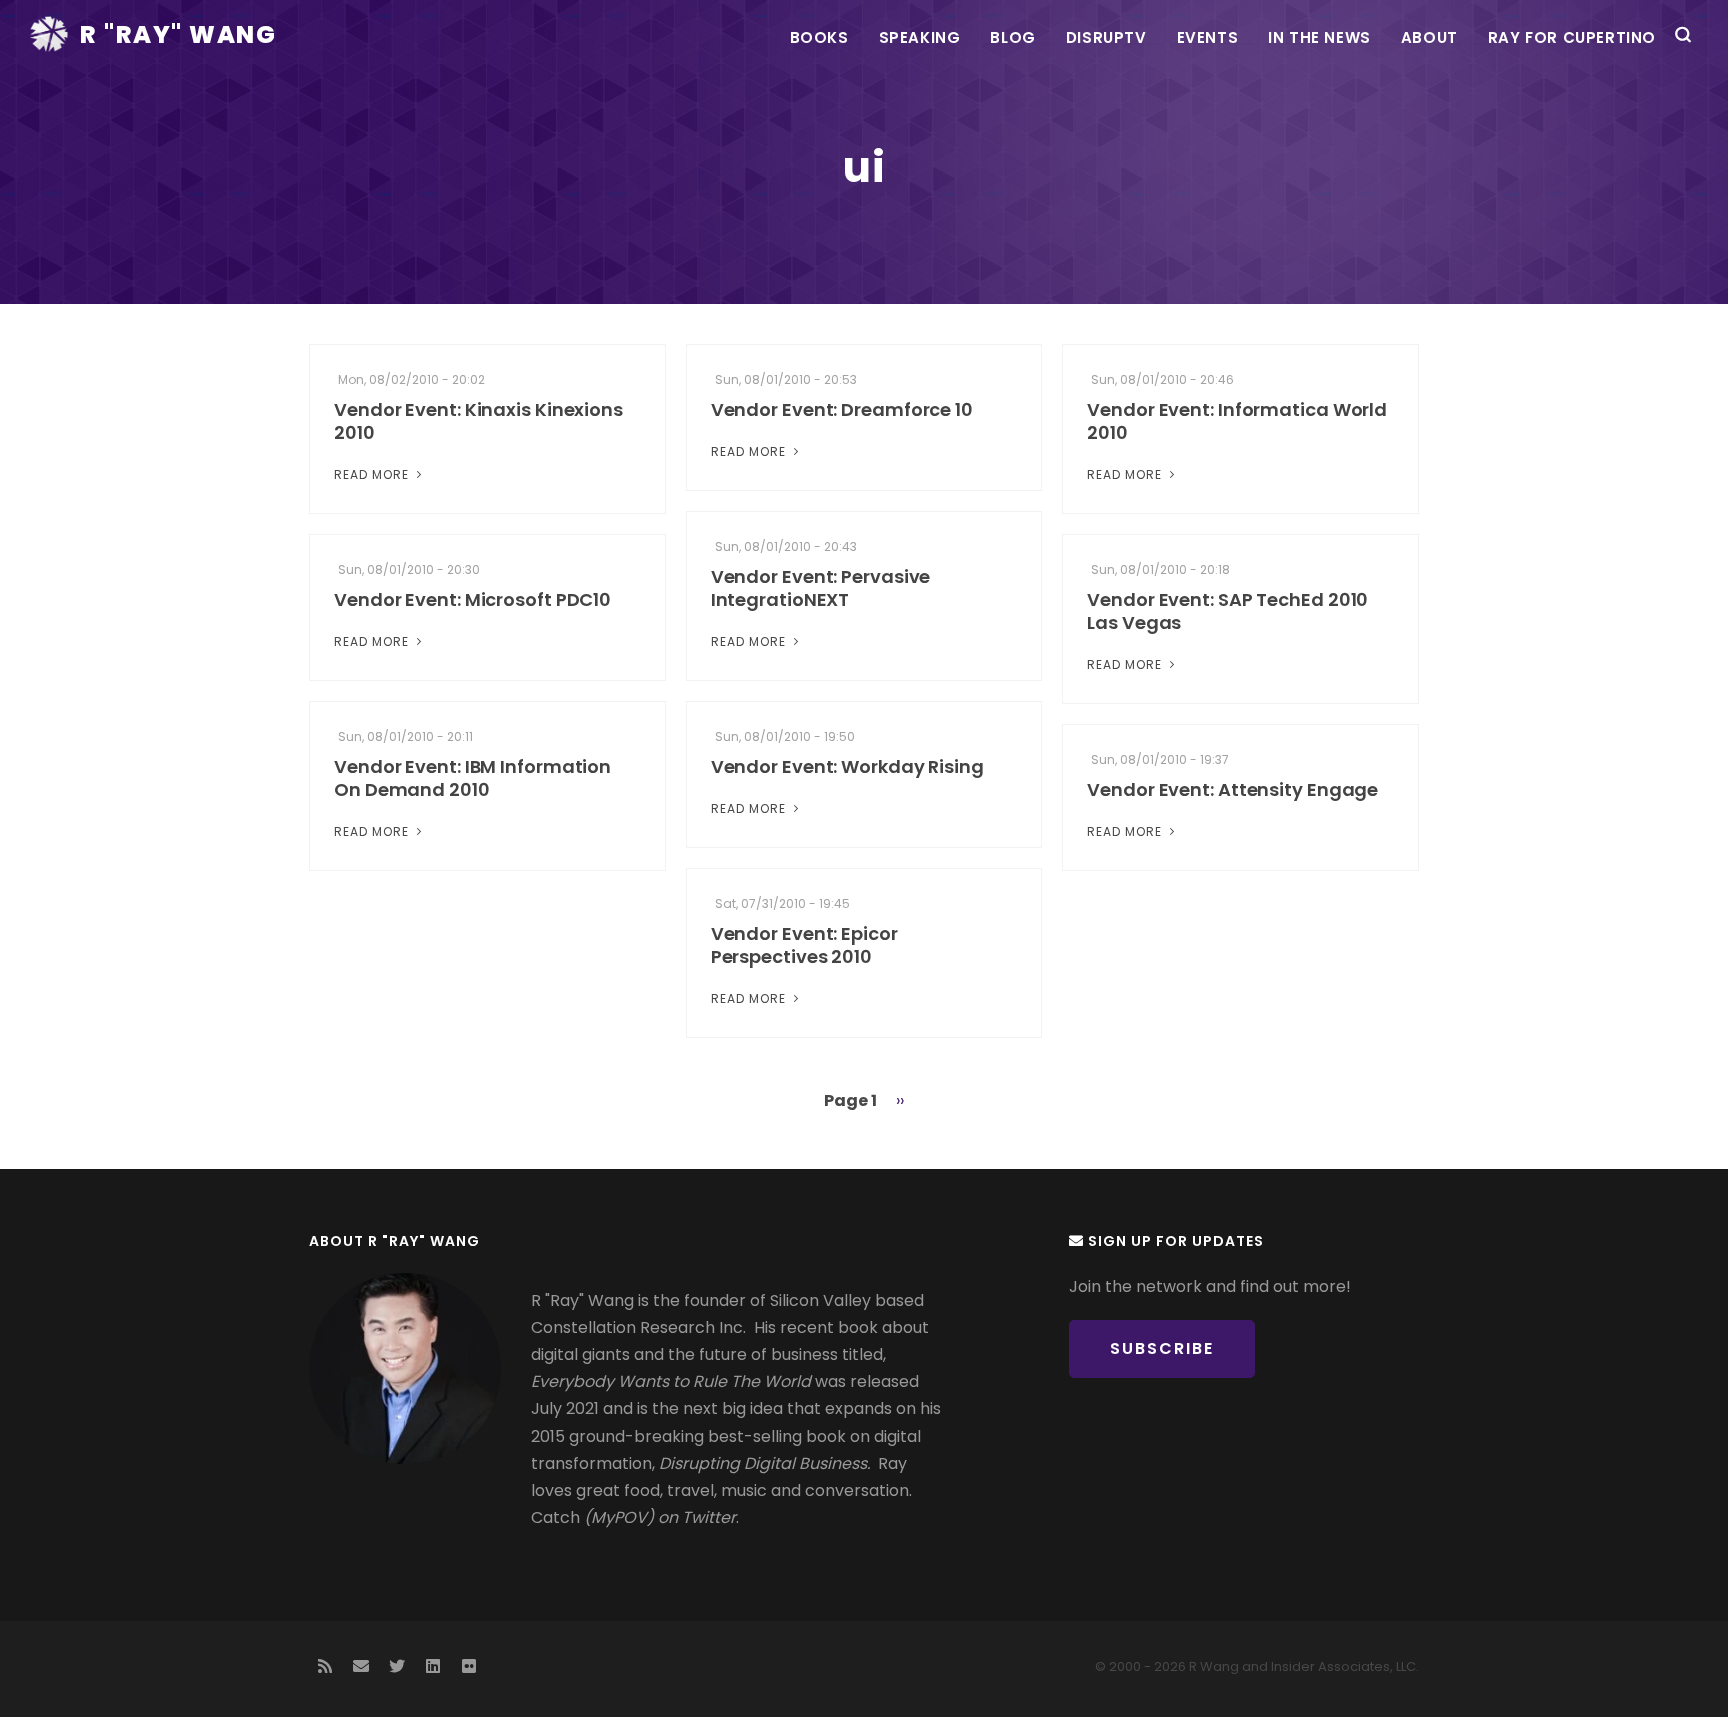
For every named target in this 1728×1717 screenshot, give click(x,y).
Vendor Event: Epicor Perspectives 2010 (804, 945)
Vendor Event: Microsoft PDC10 (472, 599)
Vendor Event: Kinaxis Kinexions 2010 (478, 421)
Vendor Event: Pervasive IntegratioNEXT (821, 588)
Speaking (920, 37)
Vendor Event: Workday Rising (847, 766)
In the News (1319, 37)
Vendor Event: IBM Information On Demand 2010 (472, 778)
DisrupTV (1106, 37)
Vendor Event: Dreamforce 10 (842, 409)
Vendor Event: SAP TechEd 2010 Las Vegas (1227, 611)
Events (1208, 37)
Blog (1012, 37)
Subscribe (1162, 1348)
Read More (373, 474)
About (1429, 37)
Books (819, 37)
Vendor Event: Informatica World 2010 (1237, 421)
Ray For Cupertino (1572, 37)
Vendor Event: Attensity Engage (1232, 789)
